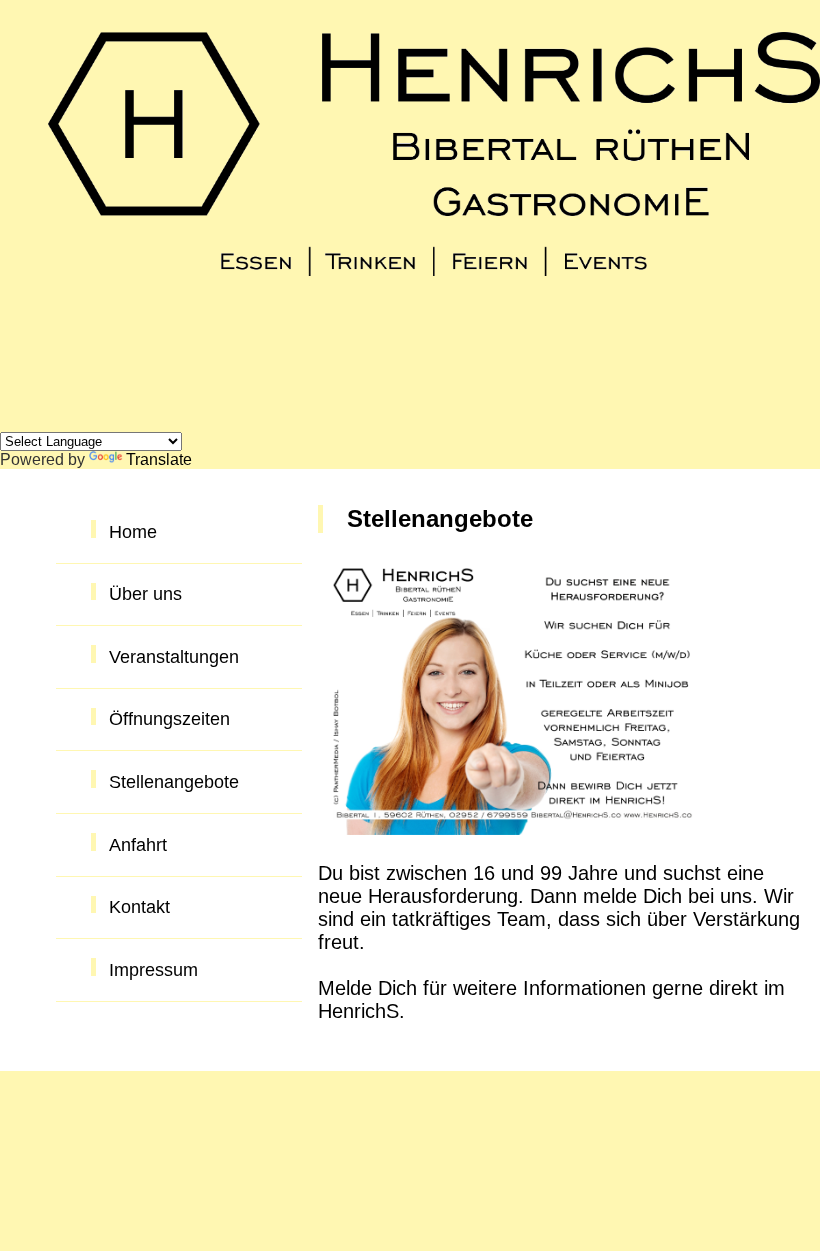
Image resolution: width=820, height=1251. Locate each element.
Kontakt (139, 907)
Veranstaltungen (174, 657)
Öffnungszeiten (169, 719)
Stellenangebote (174, 782)
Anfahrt (138, 845)
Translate (159, 459)
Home (133, 532)
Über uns (145, 594)
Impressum (153, 970)
